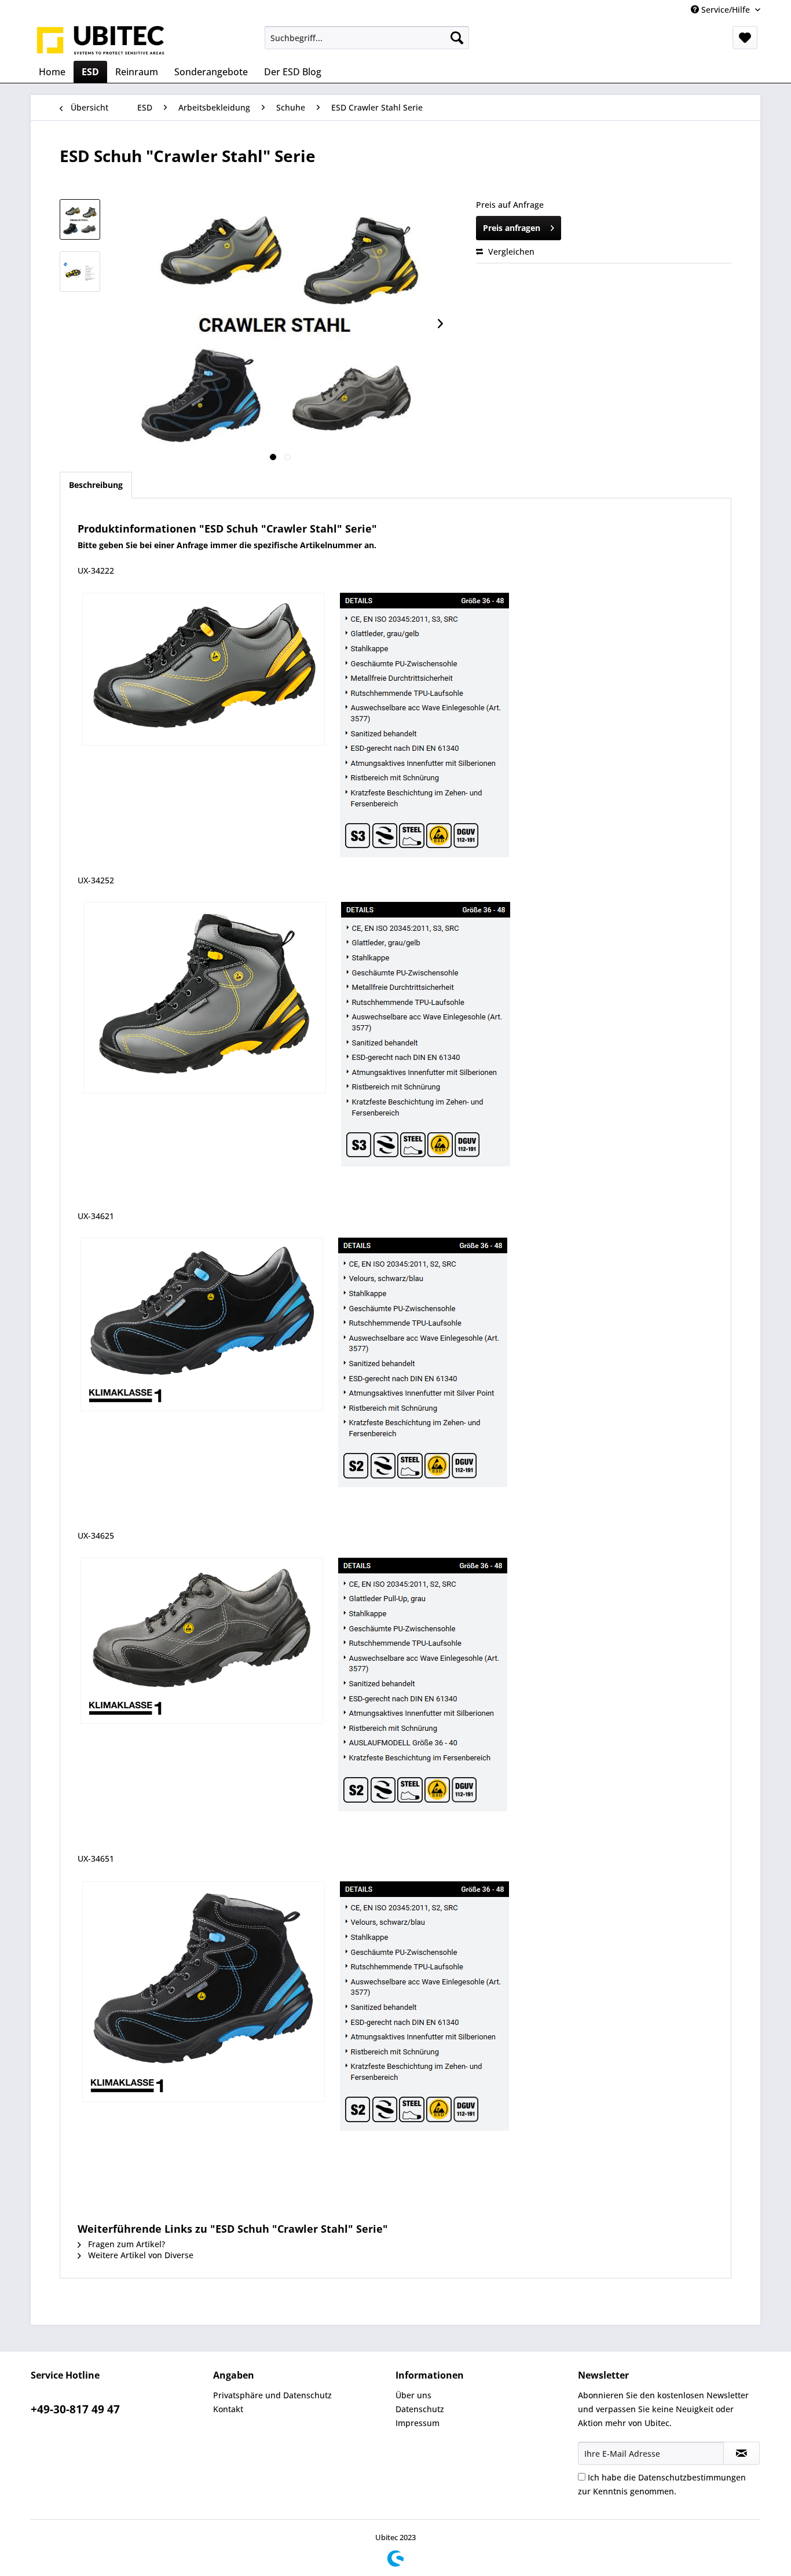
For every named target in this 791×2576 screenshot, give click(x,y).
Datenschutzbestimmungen (692, 2477)
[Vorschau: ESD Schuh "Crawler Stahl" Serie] (80, 219)
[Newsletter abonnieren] (741, 2453)
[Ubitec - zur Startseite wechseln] (101, 41)
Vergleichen (510, 252)
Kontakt (228, 2409)
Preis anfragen (512, 228)
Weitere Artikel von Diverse (140, 2255)
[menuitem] (367, 38)
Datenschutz (420, 2409)
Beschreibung (96, 485)
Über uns (413, 2395)
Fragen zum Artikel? (125, 2244)
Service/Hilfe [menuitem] (726, 10)
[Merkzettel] (745, 38)
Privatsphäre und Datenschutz (272, 2395)
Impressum (418, 2423)
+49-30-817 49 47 (75, 2409)
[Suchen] (457, 38)
